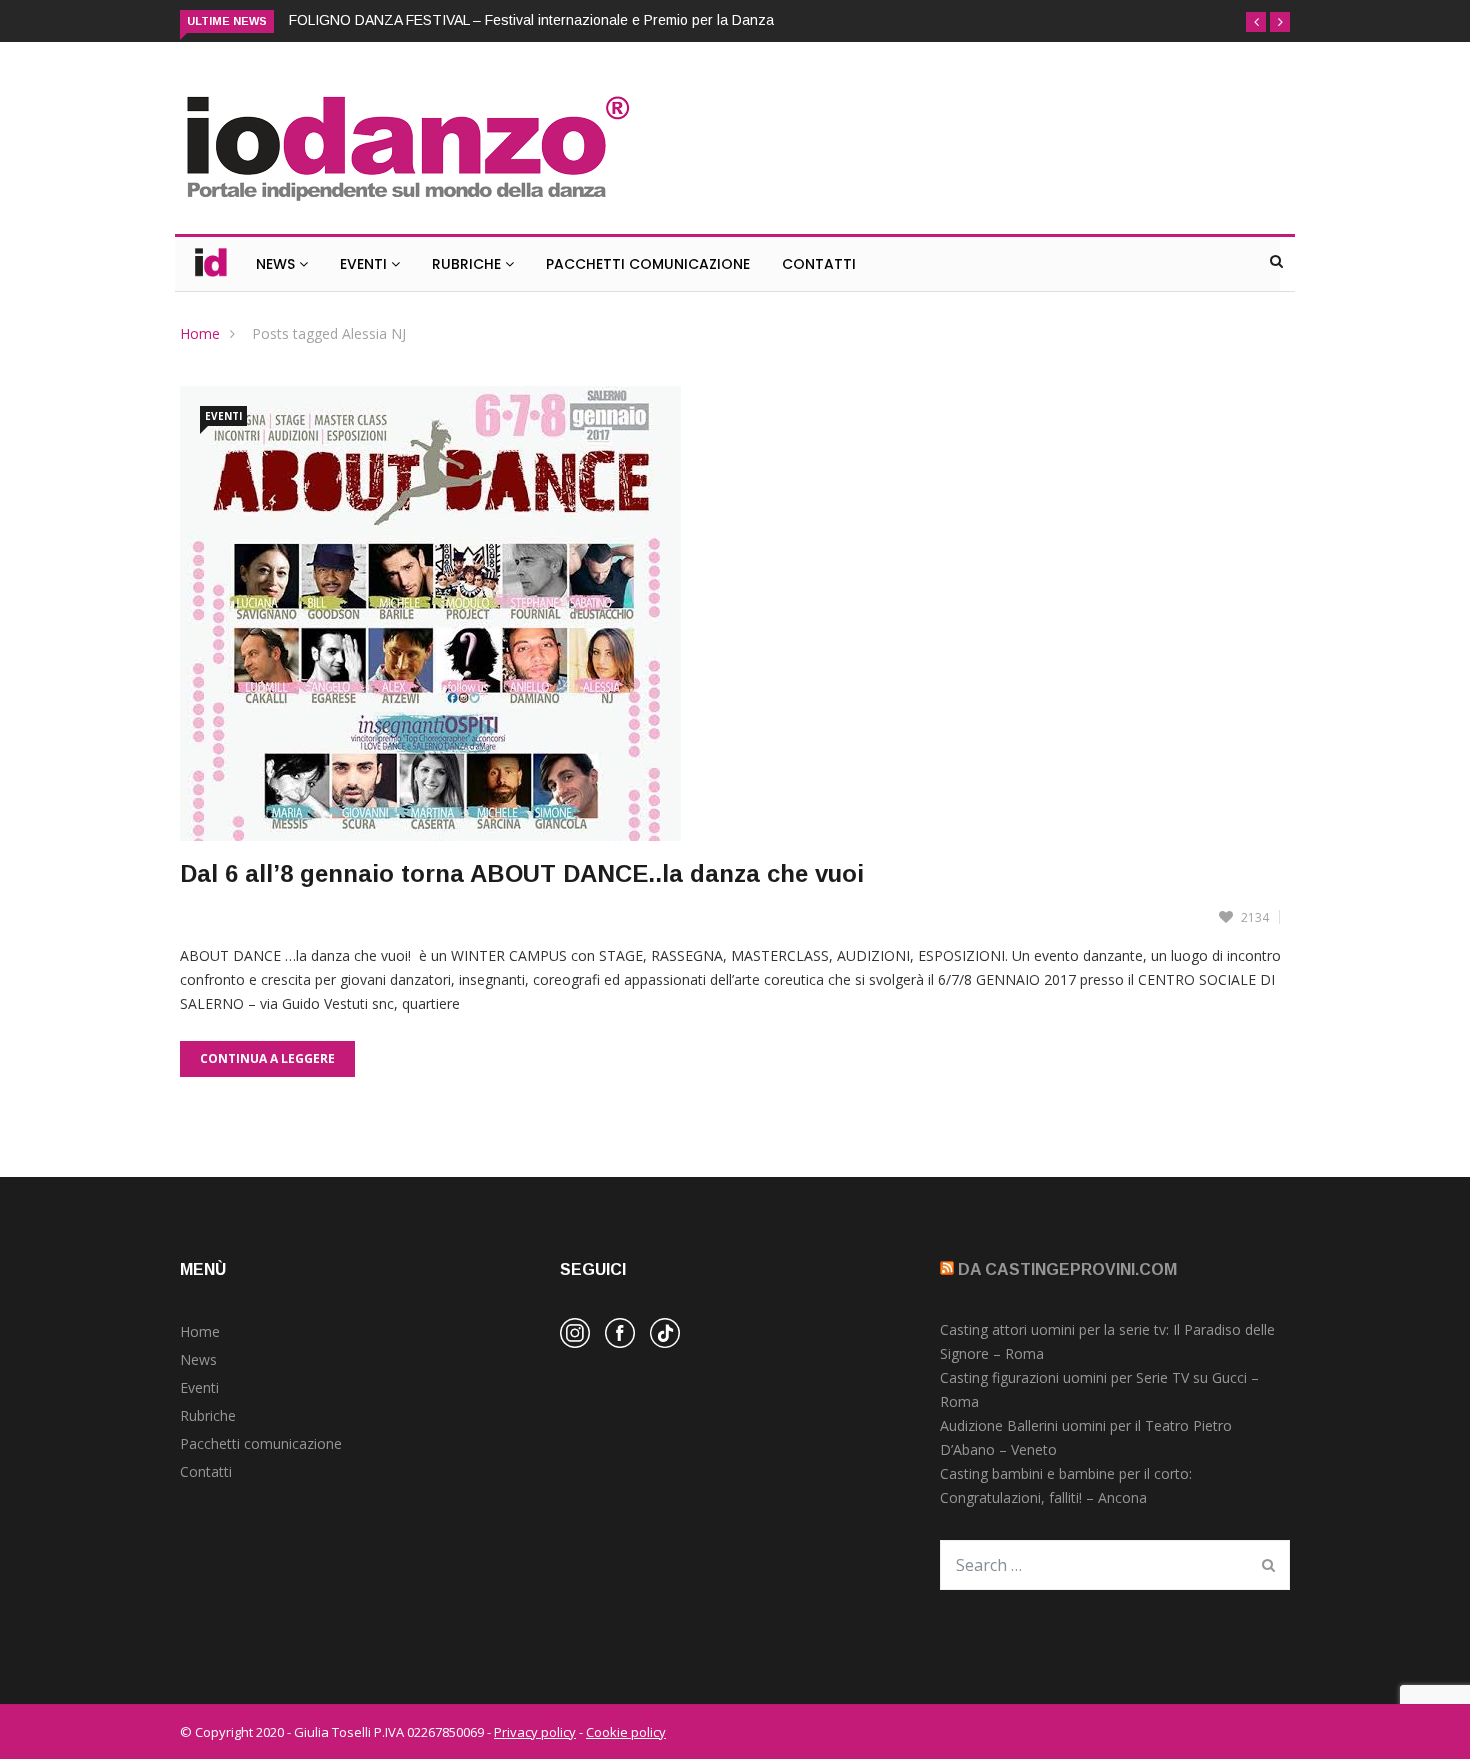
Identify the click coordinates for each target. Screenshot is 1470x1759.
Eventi (365, 264)
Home (200, 333)
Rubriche (468, 264)
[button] (1256, 22)
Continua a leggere (267, 1058)
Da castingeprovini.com (1067, 1269)
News (277, 264)
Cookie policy (626, 1732)
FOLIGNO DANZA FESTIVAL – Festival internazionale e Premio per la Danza (531, 20)
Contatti (819, 264)
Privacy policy (535, 1732)
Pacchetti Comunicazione (648, 264)
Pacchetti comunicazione (261, 1443)
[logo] (406, 203)
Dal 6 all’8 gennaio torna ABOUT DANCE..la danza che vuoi (522, 873)
